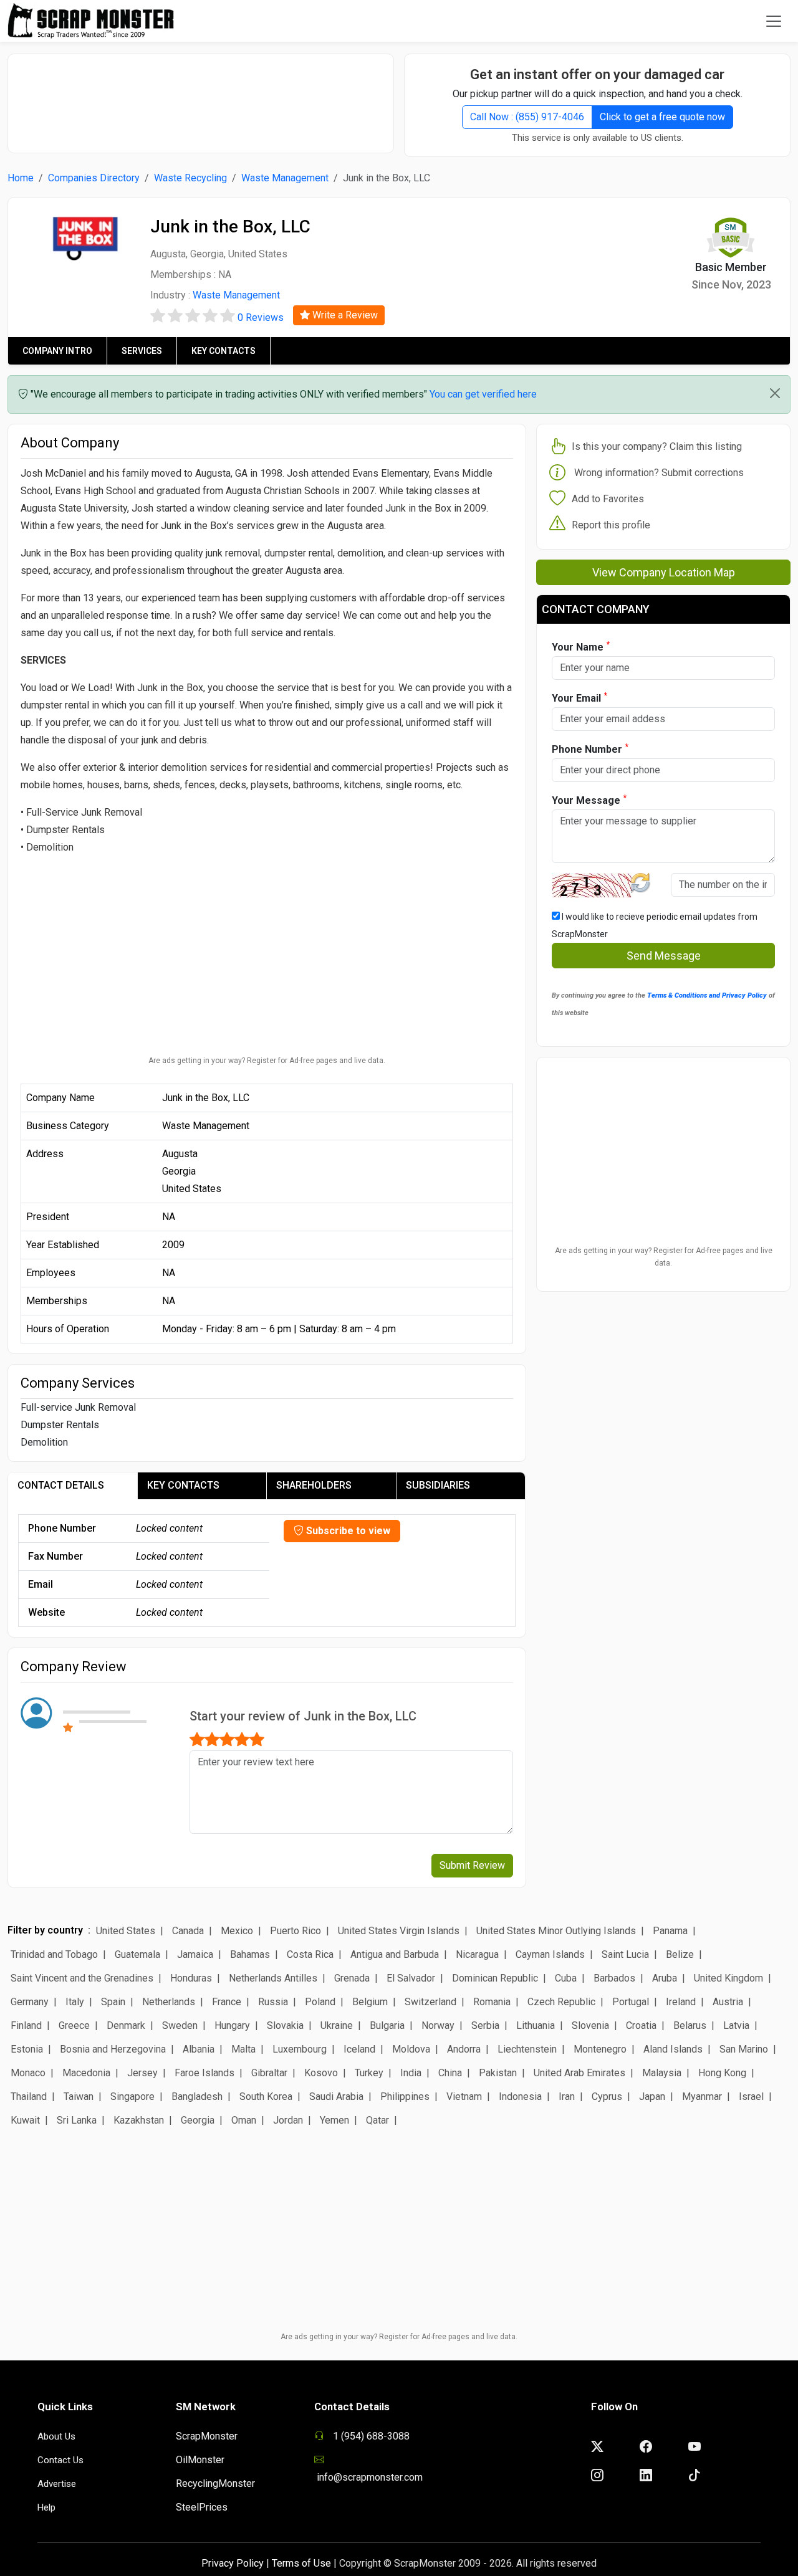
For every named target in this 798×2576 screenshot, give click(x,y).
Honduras (191, 1978)
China (450, 2073)
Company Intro (57, 351)
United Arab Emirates (579, 2073)
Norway (438, 2025)
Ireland (681, 2002)
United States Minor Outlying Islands (556, 1931)
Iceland (359, 2049)
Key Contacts (224, 351)
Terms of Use (301, 2563)
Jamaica (195, 1954)
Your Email (579, 698)
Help (46, 2507)
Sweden (180, 2025)
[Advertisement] (201, 97)
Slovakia (285, 2025)
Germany (30, 2002)
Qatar (377, 2120)
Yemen (334, 2120)
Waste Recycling (190, 178)
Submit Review (472, 1865)
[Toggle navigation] (774, 21)
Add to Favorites (608, 499)
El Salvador (411, 1978)
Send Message (664, 956)
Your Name (581, 646)
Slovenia (590, 2025)
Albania (199, 2049)
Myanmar (702, 2097)
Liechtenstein (527, 2049)
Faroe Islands (204, 2073)
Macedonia (86, 2073)
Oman (244, 2120)
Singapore (132, 2097)
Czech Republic (561, 2002)
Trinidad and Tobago (54, 1954)
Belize (680, 1954)
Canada (188, 1931)
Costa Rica (310, 1954)
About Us (56, 2436)
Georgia (198, 2120)
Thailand (29, 2097)
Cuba (566, 1978)
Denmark (126, 2025)
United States (126, 1931)
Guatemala (137, 1954)
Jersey (142, 2073)
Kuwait (25, 2120)
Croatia (641, 2025)
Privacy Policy (233, 2563)
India (411, 2073)
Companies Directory (94, 178)
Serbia (485, 2025)
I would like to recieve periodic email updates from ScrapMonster (655, 925)
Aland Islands (673, 2049)
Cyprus (607, 2097)
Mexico (237, 1931)
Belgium (370, 2002)
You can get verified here (483, 394)
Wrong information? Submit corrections (659, 473)
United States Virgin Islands (399, 1931)
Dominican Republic (495, 1978)
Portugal (631, 2002)
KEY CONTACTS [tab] (183, 1485)
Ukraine (337, 2025)
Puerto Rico (296, 1931)
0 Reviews (261, 317)
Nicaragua (477, 1954)
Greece (74, 2025)
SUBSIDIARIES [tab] (438, 1485)
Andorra (464, 2049)
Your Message (589, 800)
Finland (26, 2025)
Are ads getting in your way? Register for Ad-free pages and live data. (267, 1061)
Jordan (288, 2120)
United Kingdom (728, 1978)
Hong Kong (722, 2073)
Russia (273, 2002)
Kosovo (321, 2073)
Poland (320, 2002)
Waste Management (285, 178)
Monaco (28, 2073)
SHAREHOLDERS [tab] (314, 1485)
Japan (652, 2097)
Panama (670, 1931)
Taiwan (79, 2097)
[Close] (775, 393)
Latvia (736, 2025)
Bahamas (250, 1954)
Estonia (27, 2049)
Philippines (405, 2097)
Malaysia (662, 2073)
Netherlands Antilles (273, 1978)
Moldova (411, 2049)
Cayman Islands (550, 1954)
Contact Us (60, 2460)
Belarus (690, 2025)
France (227, 2002)
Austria (728, 2002)
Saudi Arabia (336, 2097)
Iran (567, 2097)
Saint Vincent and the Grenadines (82, 1978)
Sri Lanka (77, 2120)
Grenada (352, 1978)
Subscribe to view (347, 1531)
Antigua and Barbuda (395, 1954)
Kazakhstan (139, 2120)
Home (21, 178)
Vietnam (464, 2097)
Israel (751, 2097)
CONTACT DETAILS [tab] (61, 1485)
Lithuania (536, 2025)
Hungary (232, 2025)
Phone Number (590, 749)
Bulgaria (387, 2025)
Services (142, 351)
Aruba (665, 1978)
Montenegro (600, 2049)
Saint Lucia (625, 1954)
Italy (75, 2002)
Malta (243, 2049)
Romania (492, 2002)
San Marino (744, 2049)
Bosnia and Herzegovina (113, 2049)
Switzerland (430, 2002)
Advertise (57, 2484)
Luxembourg (300, 2049)
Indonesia (520, 2097)
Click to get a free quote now (662, 117)
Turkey (369, 2073)
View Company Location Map (664, 572)
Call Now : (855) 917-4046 (527, 117)
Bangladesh (197, 2097)
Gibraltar (269, 2073)
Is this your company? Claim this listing (657, 446)
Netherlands (169, 2002)
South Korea (266, 2097)
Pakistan (498, 2073)
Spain (113, 2002)
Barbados (614, 1978)
